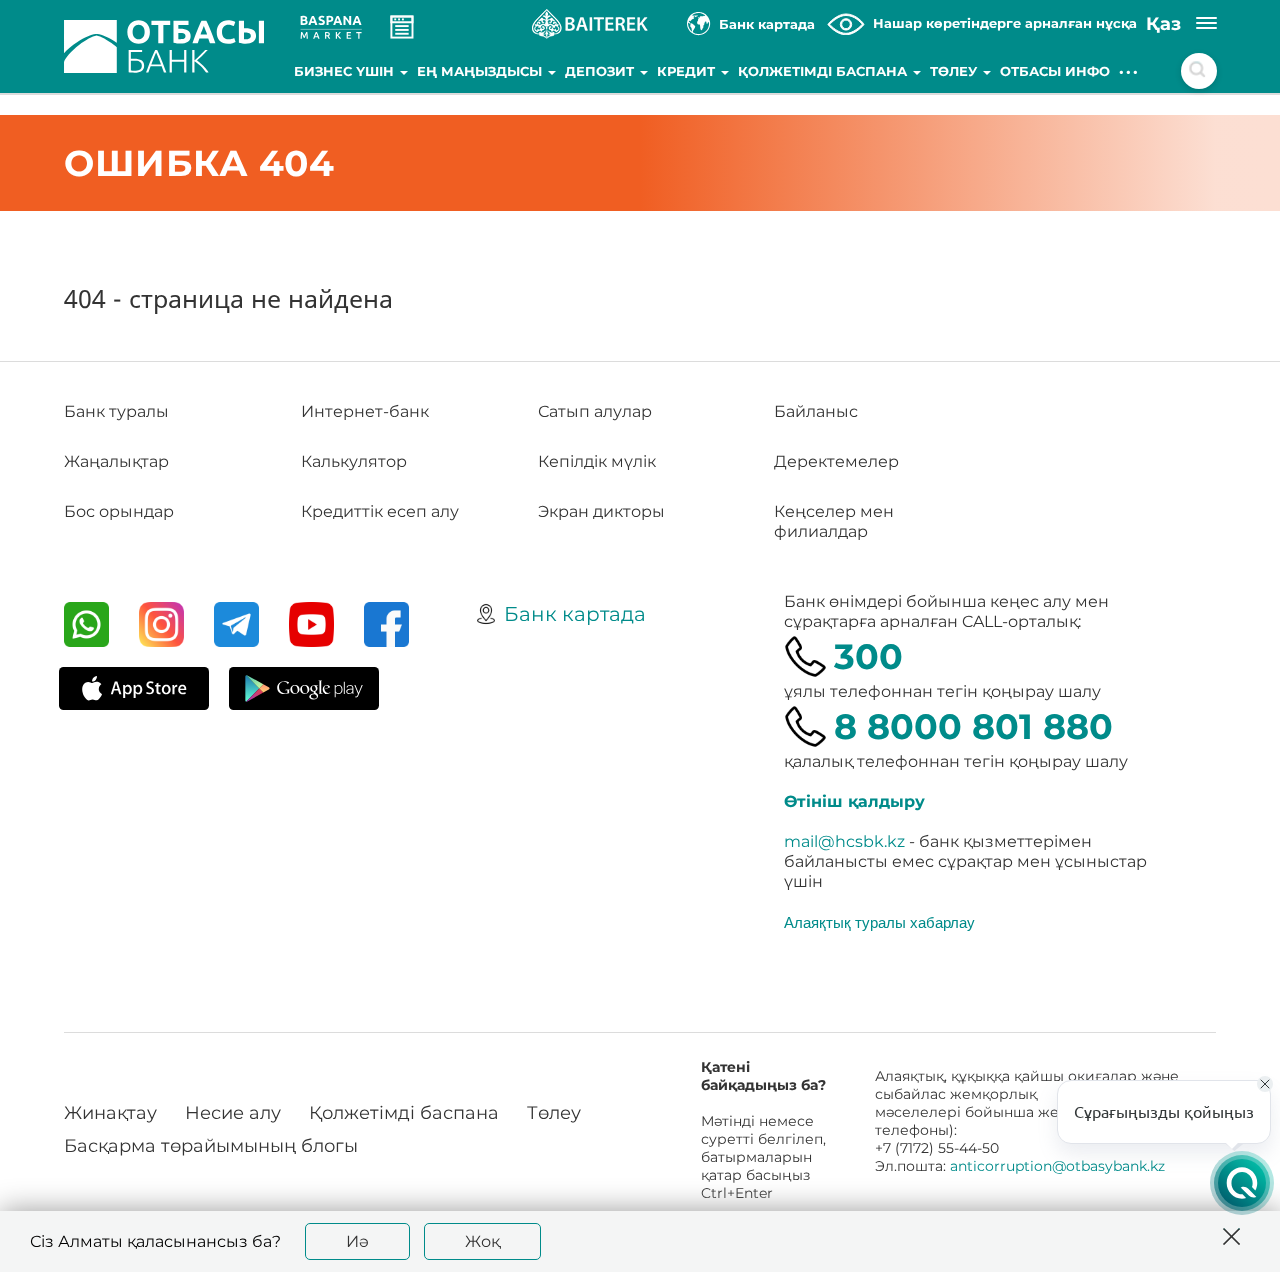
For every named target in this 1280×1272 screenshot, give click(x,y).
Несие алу (233, 1113)
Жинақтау (110, 1113)
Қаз (1163, 24)
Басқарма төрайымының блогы (211, 1146)
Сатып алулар (595, 411)
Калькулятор (354, 461)
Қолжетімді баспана (824, 71)
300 (868, 656)
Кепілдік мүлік (597, 461)
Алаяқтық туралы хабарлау (879, 922)
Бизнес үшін (346, 71)
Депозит (601, 71)
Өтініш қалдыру (854, 801)
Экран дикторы (601, 511)
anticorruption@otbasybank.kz (1057, 1166)
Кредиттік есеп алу (380, 511)
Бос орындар (119, 511)
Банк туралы (116, 411)
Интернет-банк (365, 411)
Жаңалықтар (116, 461)
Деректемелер (836, 461)
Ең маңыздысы (481, 71)
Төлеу (955, 71)
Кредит (688, 71)
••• (1129, 71)
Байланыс (816, 411)
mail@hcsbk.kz (844, 841)
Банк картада (575, 614)
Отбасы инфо (1055, 71)
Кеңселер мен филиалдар (834, 521)
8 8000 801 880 (973, 726)
